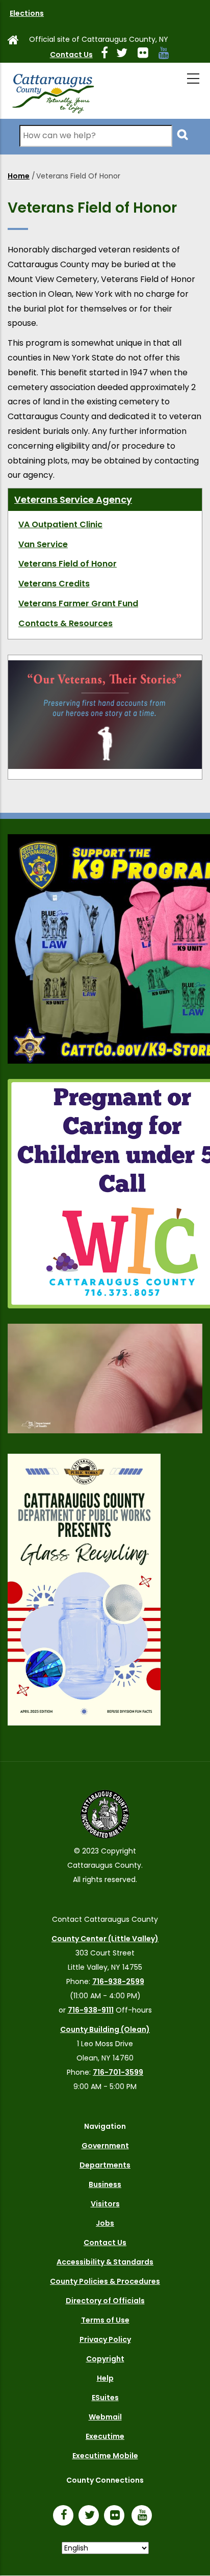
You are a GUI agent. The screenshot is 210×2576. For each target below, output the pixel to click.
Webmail (105, 2417)
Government (105, 2146)
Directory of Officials (105, 2301)
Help (105, 2378)
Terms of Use (105, 2320)
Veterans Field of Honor (68, 564)
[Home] (52, 91)
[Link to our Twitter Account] (126, 55)
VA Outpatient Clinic (60, 524)
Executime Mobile (105, 2456)
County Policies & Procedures (105, 2281)
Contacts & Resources (65, 623)
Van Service (43, 544)
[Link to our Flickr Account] (147, 55)
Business (105, 2184)
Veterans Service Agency (73, 499)
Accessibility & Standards (105, 2262)
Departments (105, 2165)
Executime (105, 2436)
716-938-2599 (118, 1981)
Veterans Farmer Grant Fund (78, 603)
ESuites (105, 2398)
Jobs (105, 2223)
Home (19, 176)
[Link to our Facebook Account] (109, 55)
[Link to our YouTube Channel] (144, 2516)
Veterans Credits (54, 584)
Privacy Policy (105, 2339)
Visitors (105, 2204)
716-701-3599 (118, 2072)
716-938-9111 (91, 2010)
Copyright (105, 2359)
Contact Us (71, 55)
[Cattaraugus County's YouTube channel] (168, 55)
